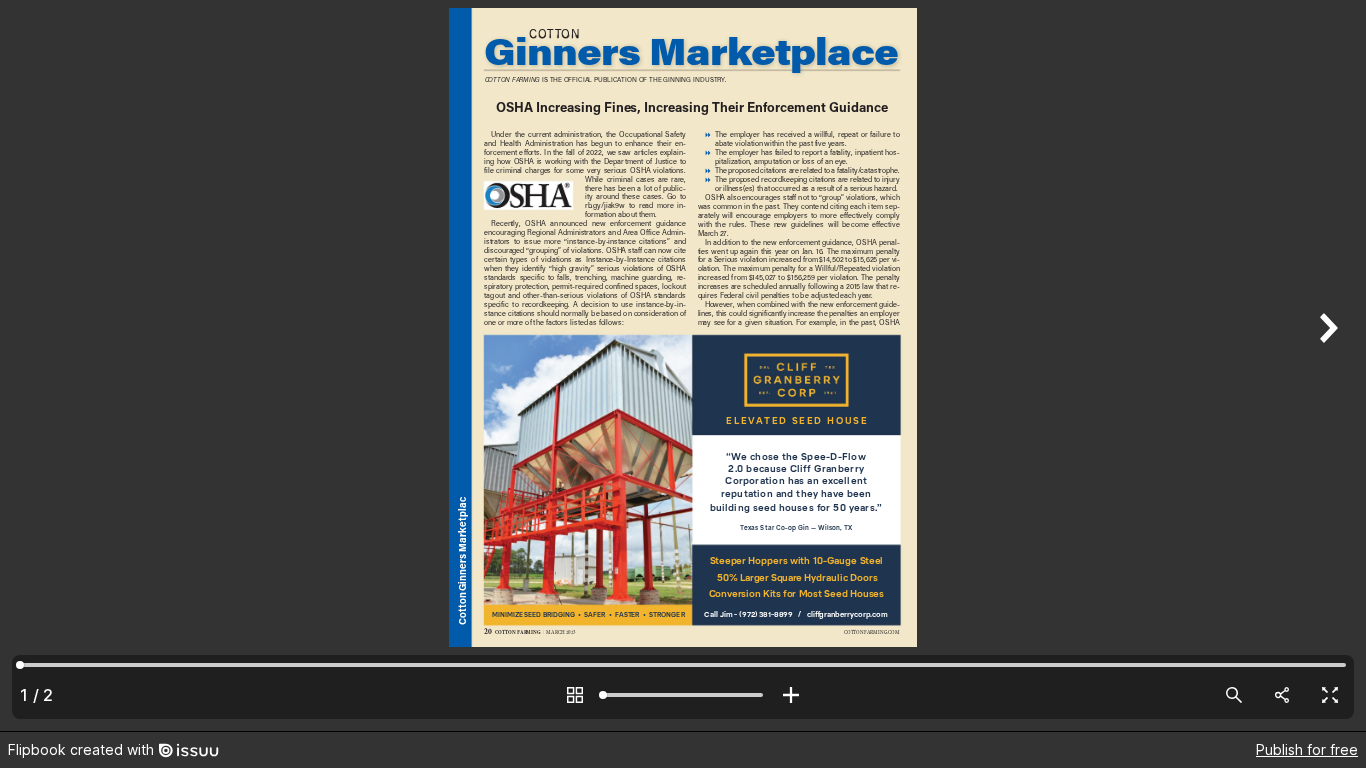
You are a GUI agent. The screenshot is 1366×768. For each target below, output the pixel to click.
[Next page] (1326, 365)
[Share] (1282, 695)
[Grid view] (575, 695)
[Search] (1234, 695)
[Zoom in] (791, 695)
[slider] (683, 695)
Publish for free (1307, 749)
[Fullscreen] (1330, 695)
